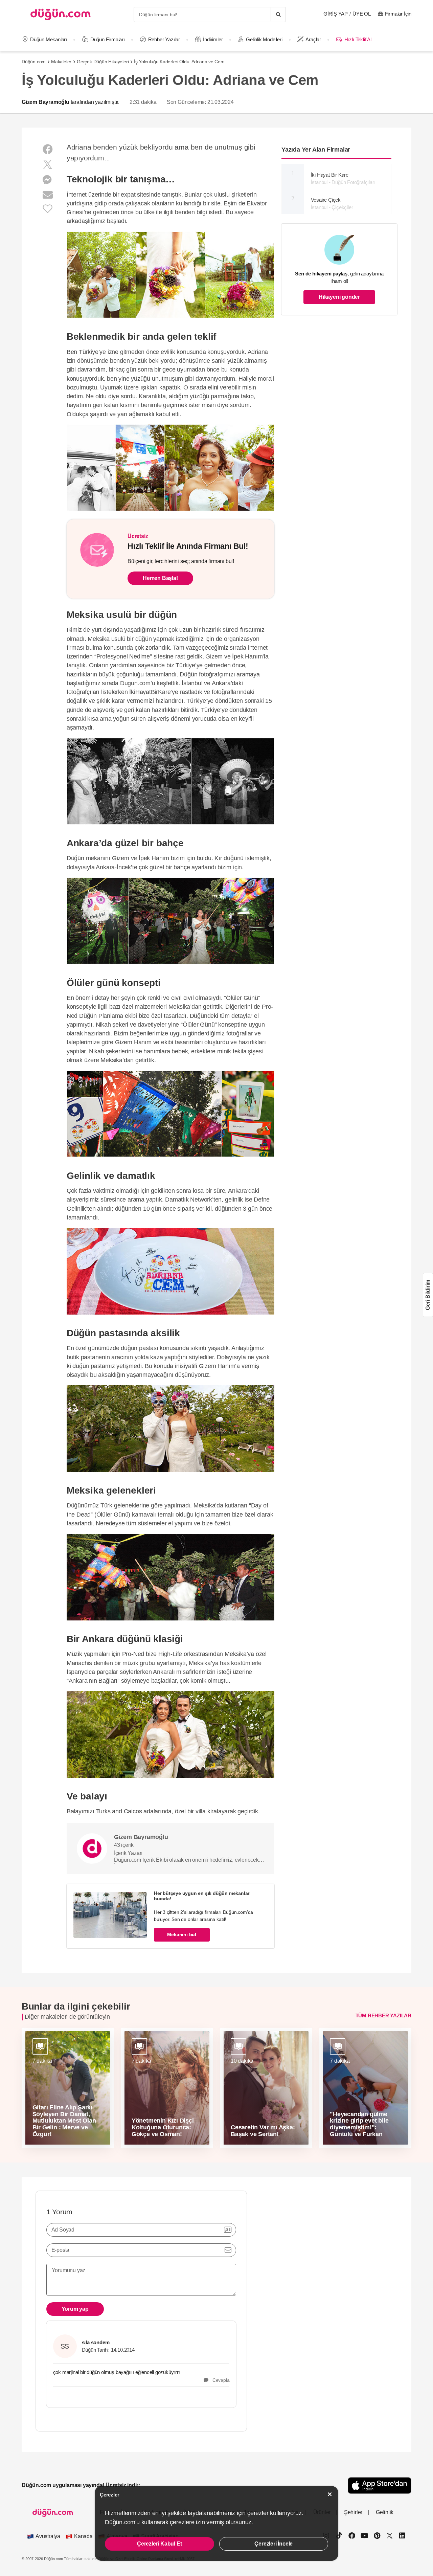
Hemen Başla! (160, 578)
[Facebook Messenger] (48, 180)
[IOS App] (380, 2485)
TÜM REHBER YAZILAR (383, 2015)
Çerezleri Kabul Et (159, 2544)
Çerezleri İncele (274, 2544)
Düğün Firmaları (108, 39)
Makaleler (61, 62)
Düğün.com (34, 62)
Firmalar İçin (398, 14)
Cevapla (219, 2380)
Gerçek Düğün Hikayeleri (103, 62)
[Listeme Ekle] (48, 208)
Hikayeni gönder (339, 297)
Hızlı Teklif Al (358, 39)
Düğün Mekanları (49, 39)
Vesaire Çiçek (332, 204)
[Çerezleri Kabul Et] (330, 2494)
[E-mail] (48, 195)
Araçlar (313, 39)
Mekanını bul (182, 1934)
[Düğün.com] (61, 14)
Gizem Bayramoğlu (45, 102)
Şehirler (353, 2512)
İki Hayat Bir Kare (343, 179)
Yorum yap (75, 2309)
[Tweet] (48, 165)
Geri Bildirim (428, 1295)
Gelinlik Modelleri (264, 39)
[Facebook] (48, 149)
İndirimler (213, 39)
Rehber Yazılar (164, 39)
